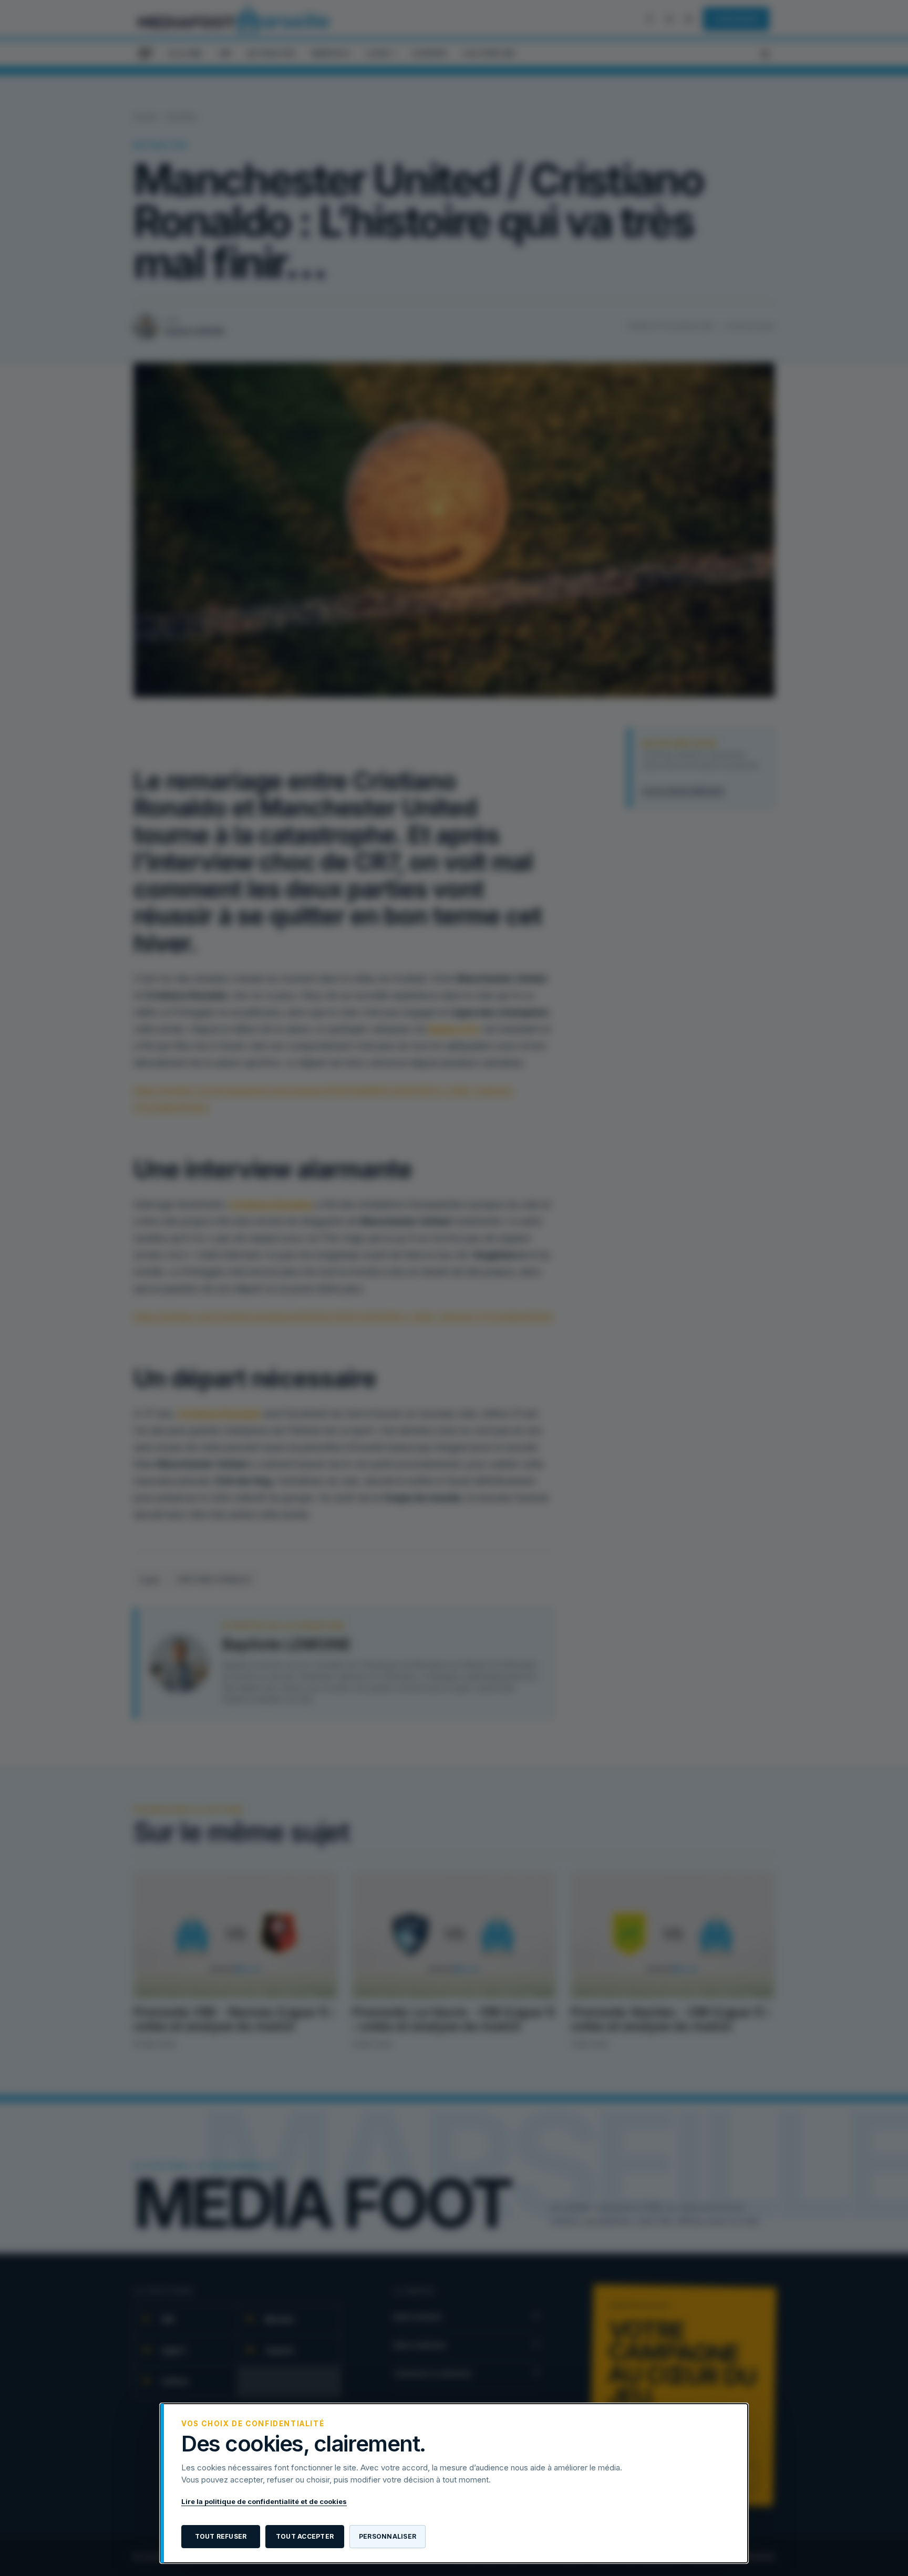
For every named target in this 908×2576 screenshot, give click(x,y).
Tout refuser (221, 2536)
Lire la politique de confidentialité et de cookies (264, 2501)
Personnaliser (388, 2536)
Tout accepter (305, 2536)
